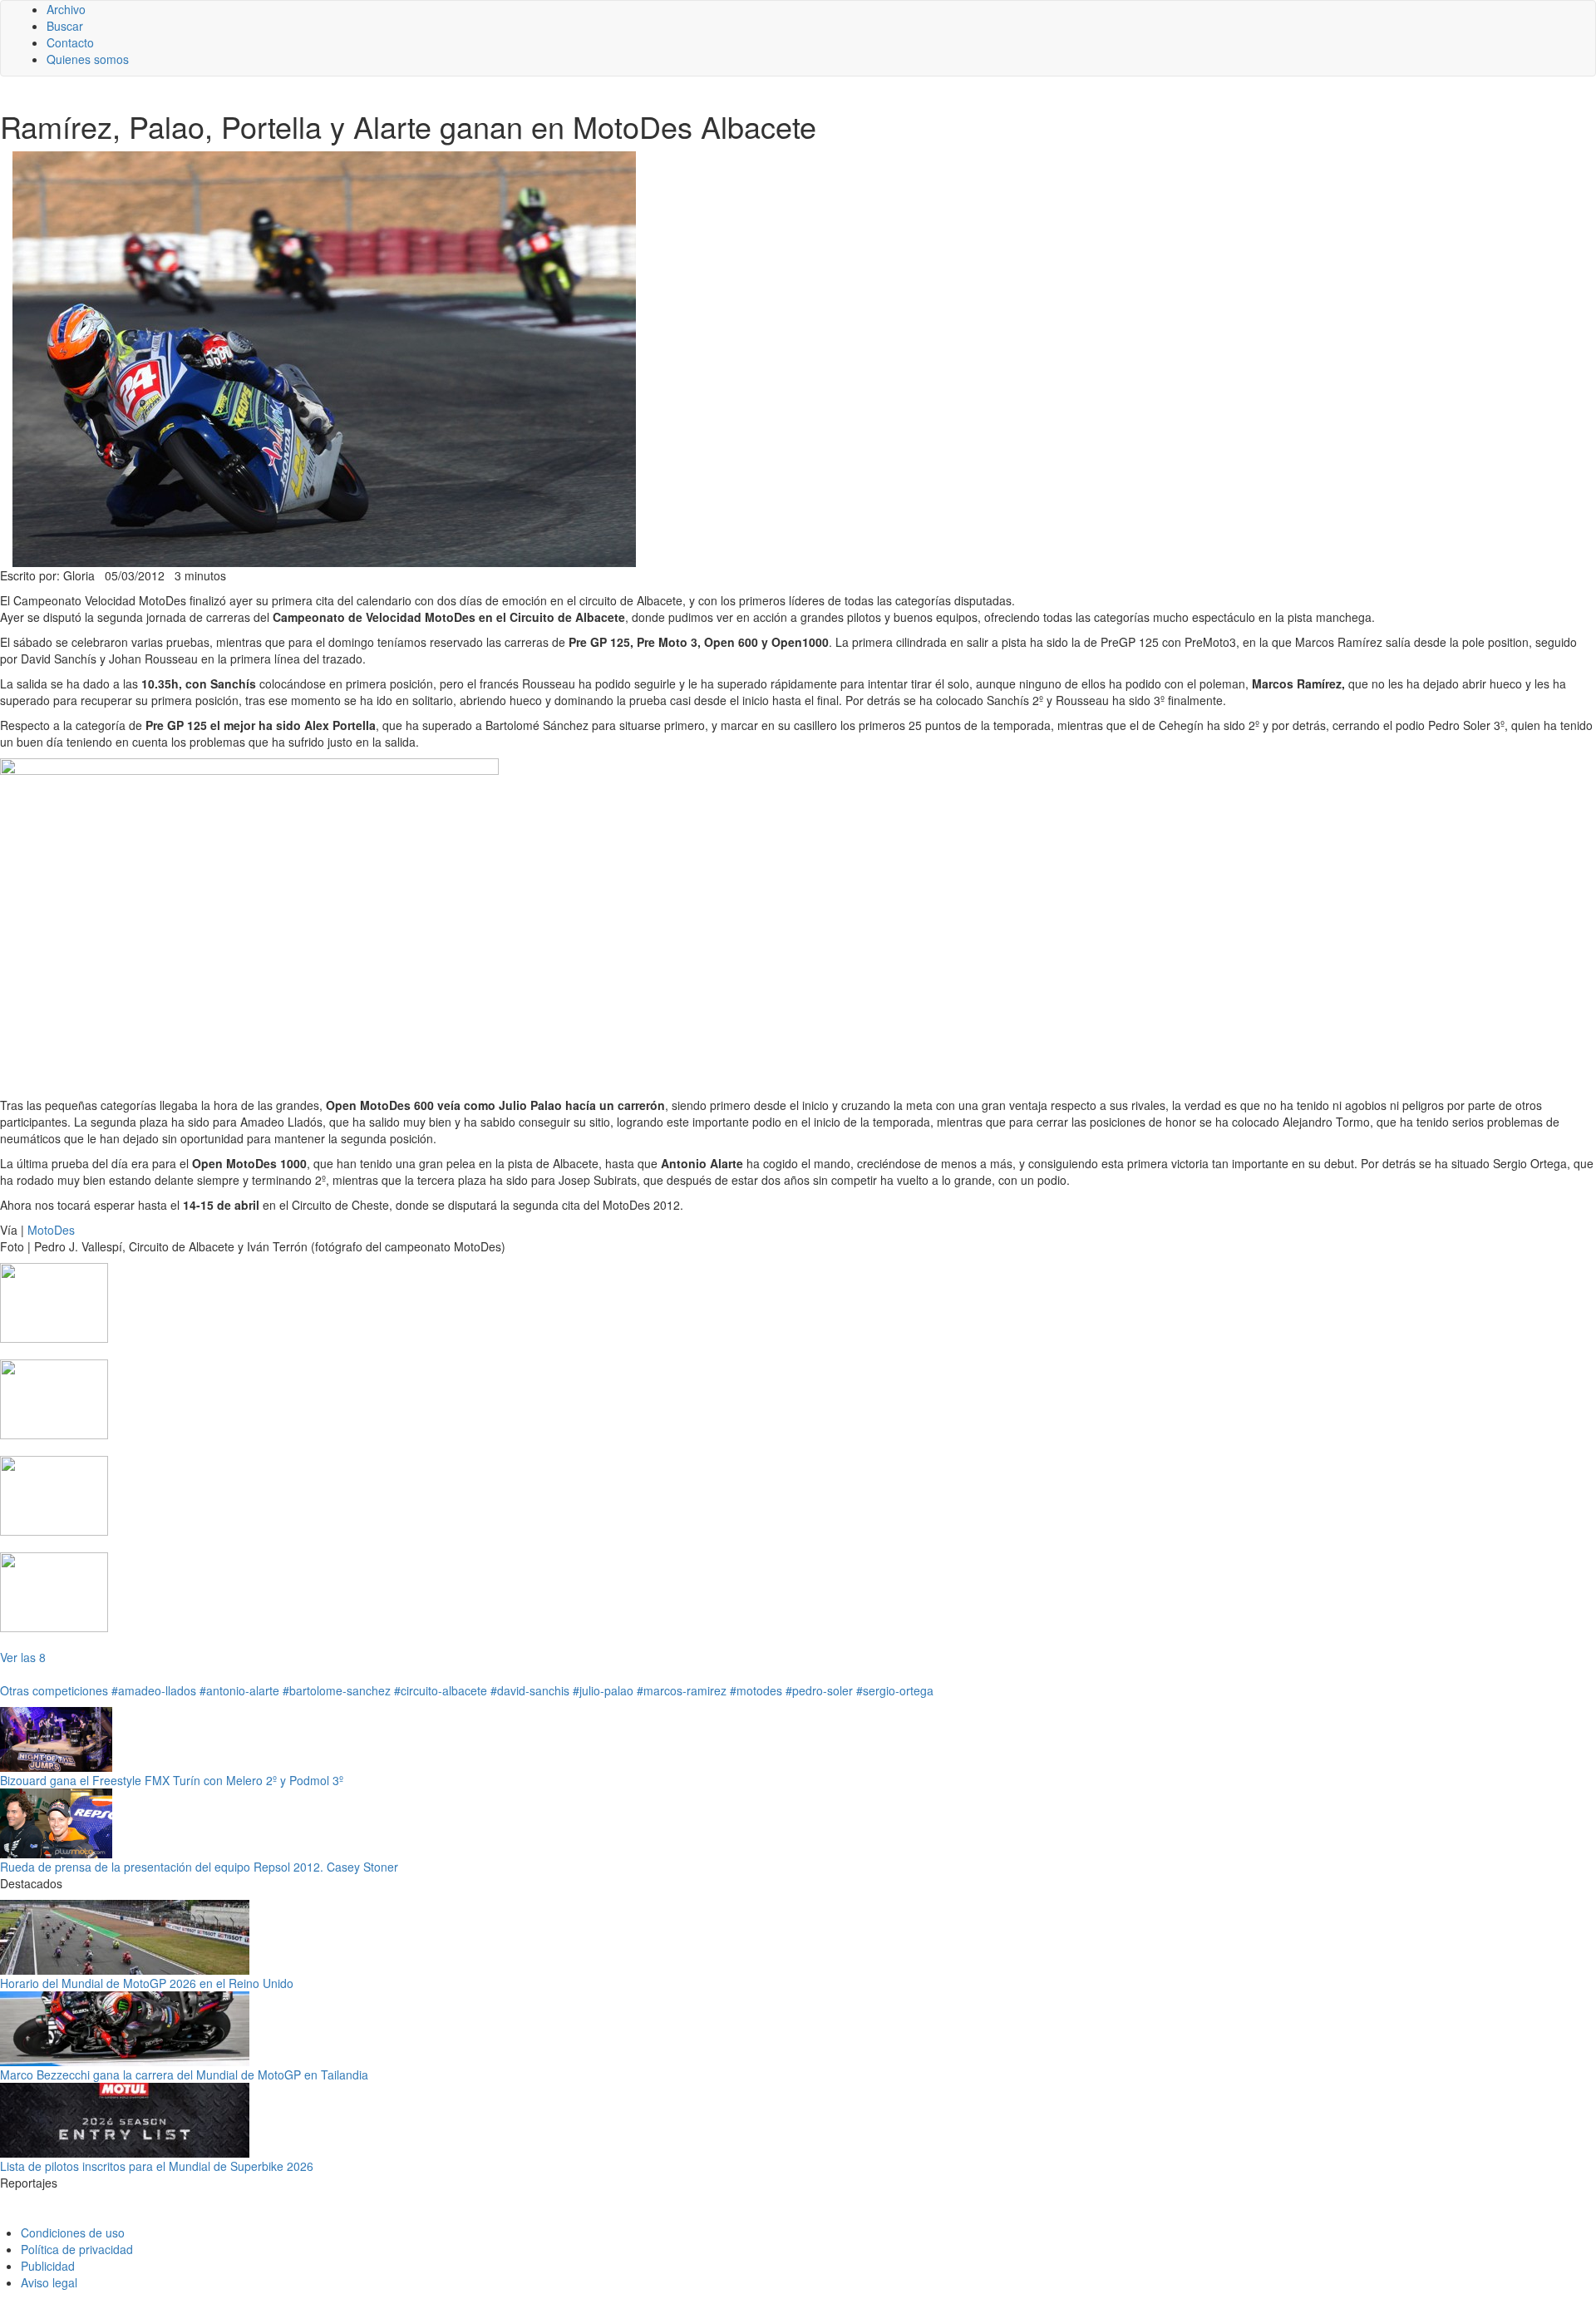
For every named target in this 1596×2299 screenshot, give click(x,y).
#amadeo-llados (154, 1690)
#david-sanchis (530, 1690)
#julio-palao (603, 1690)
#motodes (756, 1690)
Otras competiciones (54, 1690)
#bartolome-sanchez (337, 1690)
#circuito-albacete (441, 1690)
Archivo (66, 9)
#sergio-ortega (895, 1690)
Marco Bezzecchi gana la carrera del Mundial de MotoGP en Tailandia (184, 2075)
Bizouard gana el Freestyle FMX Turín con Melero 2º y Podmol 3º (172, 1780)
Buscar (65, 26)
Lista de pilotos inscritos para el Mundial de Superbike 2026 (157, 2166)
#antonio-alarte (239, 1690)
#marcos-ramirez (682, 1690)
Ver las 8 (23, 1657)
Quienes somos (88, 59)
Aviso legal (49, 2282)
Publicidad (48, 2266)
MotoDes (51, 1230)
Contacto (70, 42)
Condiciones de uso (73, 2232)
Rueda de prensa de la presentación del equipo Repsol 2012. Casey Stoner (199, 1867)
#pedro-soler (819, 1690)
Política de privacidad (77, 2249)
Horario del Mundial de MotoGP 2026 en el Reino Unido (147, 1983)
